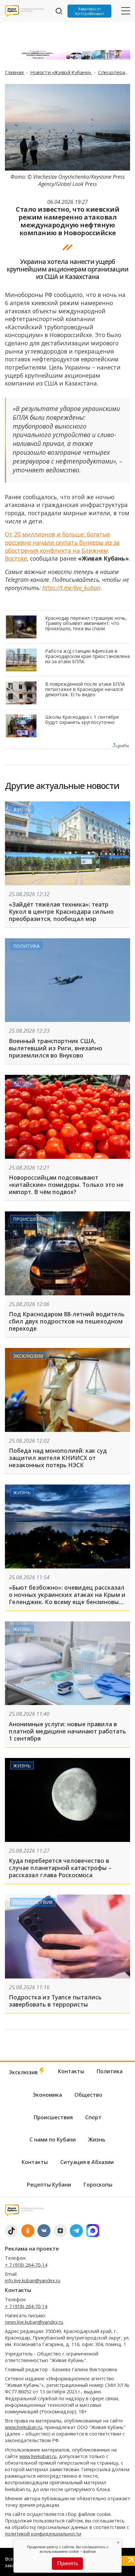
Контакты (71, 2071)
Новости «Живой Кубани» (61, 72)
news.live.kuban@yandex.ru (34, 2322)
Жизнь (22, 809)
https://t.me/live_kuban (71, 588)
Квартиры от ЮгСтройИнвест (90, 11)
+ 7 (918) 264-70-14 (26, 2265)
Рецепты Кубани (49, 2185)
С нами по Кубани (53, 2140)
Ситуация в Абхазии (87, 2162)
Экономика (47, 2095)
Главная (15, 72)
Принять (68, 2563)
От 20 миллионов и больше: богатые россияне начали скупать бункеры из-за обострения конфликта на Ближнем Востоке (62, 546)
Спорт (93, 2117)
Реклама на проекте (32, 2249)
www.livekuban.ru (23, 2427)
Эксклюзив (28, 1356)
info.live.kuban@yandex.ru (33, 2281)
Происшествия (33, 1219)
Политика (26, 946)
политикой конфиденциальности (43, 2534)
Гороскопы (98, 2185)
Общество (88, 2095)
